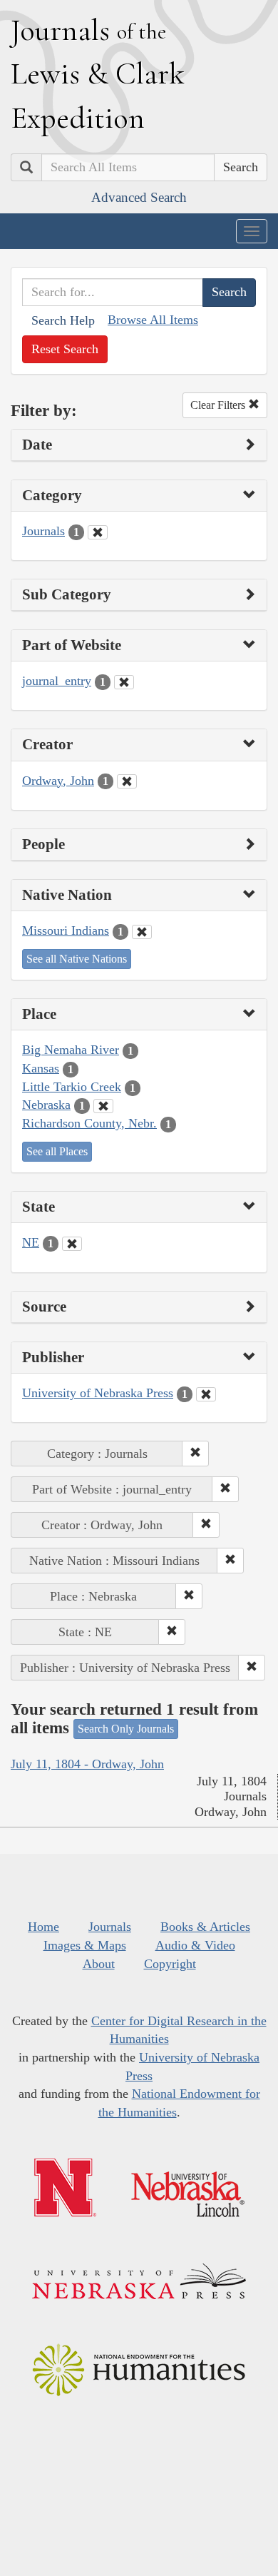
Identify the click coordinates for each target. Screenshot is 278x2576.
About (99, 1964)
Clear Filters (219, 405)
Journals (43, 531)
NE (31, 1242)
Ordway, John (58, 781)
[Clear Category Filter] (98, 532)
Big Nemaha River (71, 1050)
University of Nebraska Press (98, 1393)
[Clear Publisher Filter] (206, 1394)
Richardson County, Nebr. (89, 1123)
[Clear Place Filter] (103, 1106)
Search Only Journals (126, 1729)
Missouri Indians (66, 930)
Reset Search (65, 349)
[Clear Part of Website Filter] (124, 682)
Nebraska (46, 1105)
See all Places (57, 1151)
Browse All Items (153, 320)
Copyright (170, 1964)
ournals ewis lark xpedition (98, 73)
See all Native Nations (77, 959)
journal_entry (57, 681)
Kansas (41, 1068)
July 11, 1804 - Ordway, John (87, 1764)
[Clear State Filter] (72, 1244)
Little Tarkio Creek (72, 1087)
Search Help (63, 320)
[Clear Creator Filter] (127, 781)
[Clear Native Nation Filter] (142, 932)
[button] (195, 1454)
